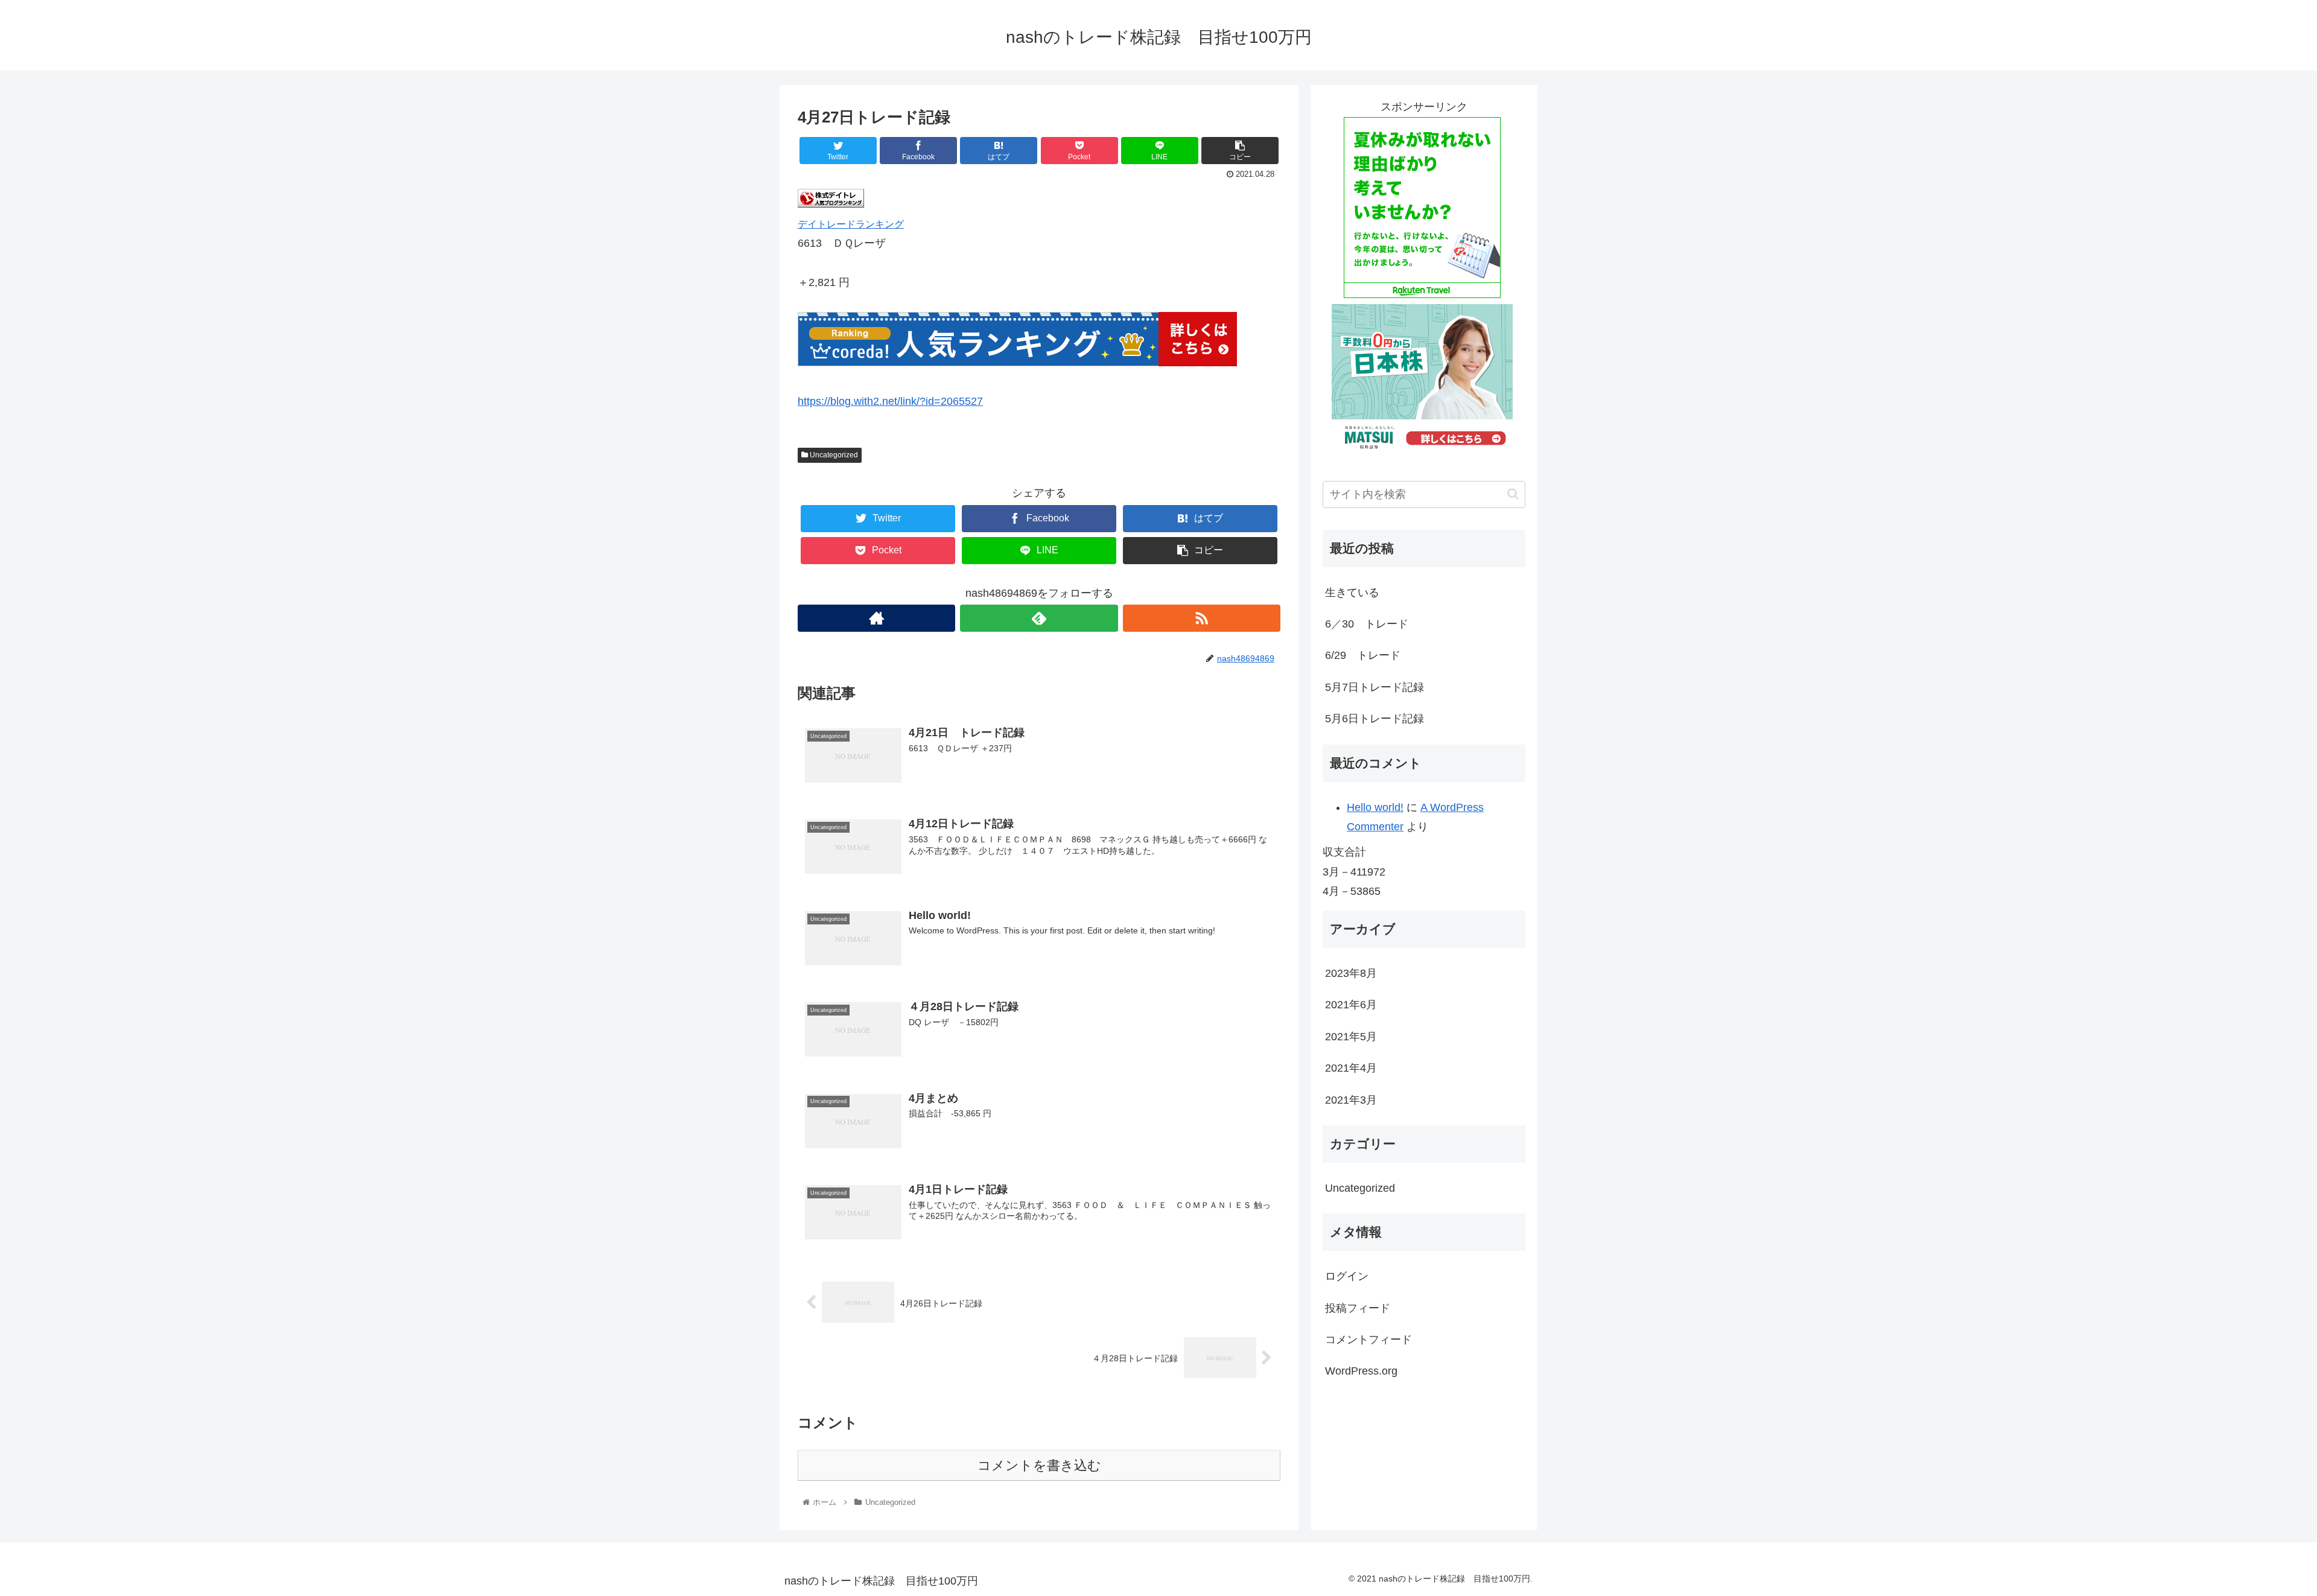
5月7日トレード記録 (1375, 687)
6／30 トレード (1367, 624)
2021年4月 (1351, 1069)
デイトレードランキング (851, 224)
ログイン (1347, 1277)
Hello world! (1375, 807)
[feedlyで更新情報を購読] (1039, 618)
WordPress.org (1361, 1372)
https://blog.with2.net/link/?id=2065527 (890, 401)
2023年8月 (1351, 973)
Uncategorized (833, 455)
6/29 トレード (1363, 655)
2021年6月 (1351, 1005)
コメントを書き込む (1039, 1465)
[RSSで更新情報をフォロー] (1202, 618)
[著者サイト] (876, 618)
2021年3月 (1351, 1100)
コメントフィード (1368, 1340)
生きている (1352, 593)
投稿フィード (1358, 1308)
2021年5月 (1351, 1037)
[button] (1513, 494)
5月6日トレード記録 (1375, 719)
